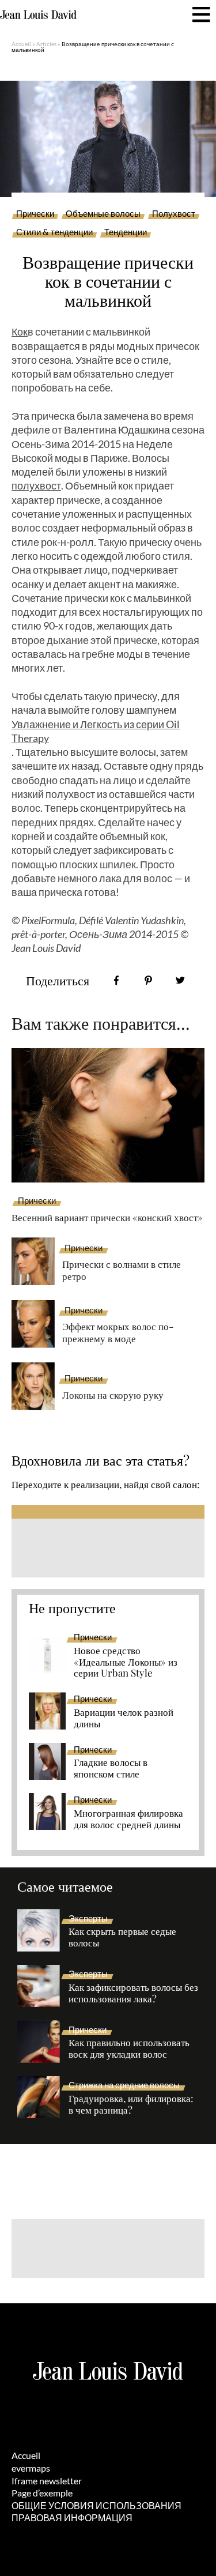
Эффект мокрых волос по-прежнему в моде (118, 1332)
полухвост (36, 485)
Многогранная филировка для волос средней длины (128, 1819)
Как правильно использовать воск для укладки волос (129, 2048)
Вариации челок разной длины (124, 1718)
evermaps (31, 2468)
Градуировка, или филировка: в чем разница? (131, 2104)
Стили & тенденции (54, 232)
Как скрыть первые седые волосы (122, 1937)
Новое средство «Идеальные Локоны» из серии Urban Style (126, 1662)
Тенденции (126, 232)
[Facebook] (117, 980)
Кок (20, 332)
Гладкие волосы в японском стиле (111, 1768)
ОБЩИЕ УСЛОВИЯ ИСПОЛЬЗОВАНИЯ (96, 2505)
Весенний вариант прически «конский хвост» (107, 1217)
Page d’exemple (42, 2493)
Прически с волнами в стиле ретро (122, 1270)
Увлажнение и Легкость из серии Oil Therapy (96, 731)
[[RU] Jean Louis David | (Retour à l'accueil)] (38, 15)
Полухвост (174, 214)
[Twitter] (180, 980)
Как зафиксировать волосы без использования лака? (133, 1993)
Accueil (21, 44)
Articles (46, 44)
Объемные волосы (103, 214)
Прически (35, 214)
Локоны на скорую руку (113, 1395)
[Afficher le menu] (201, 15)
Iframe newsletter (47, 2481)
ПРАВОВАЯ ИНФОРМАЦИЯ (72, 2517)
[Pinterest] (148, 980)
